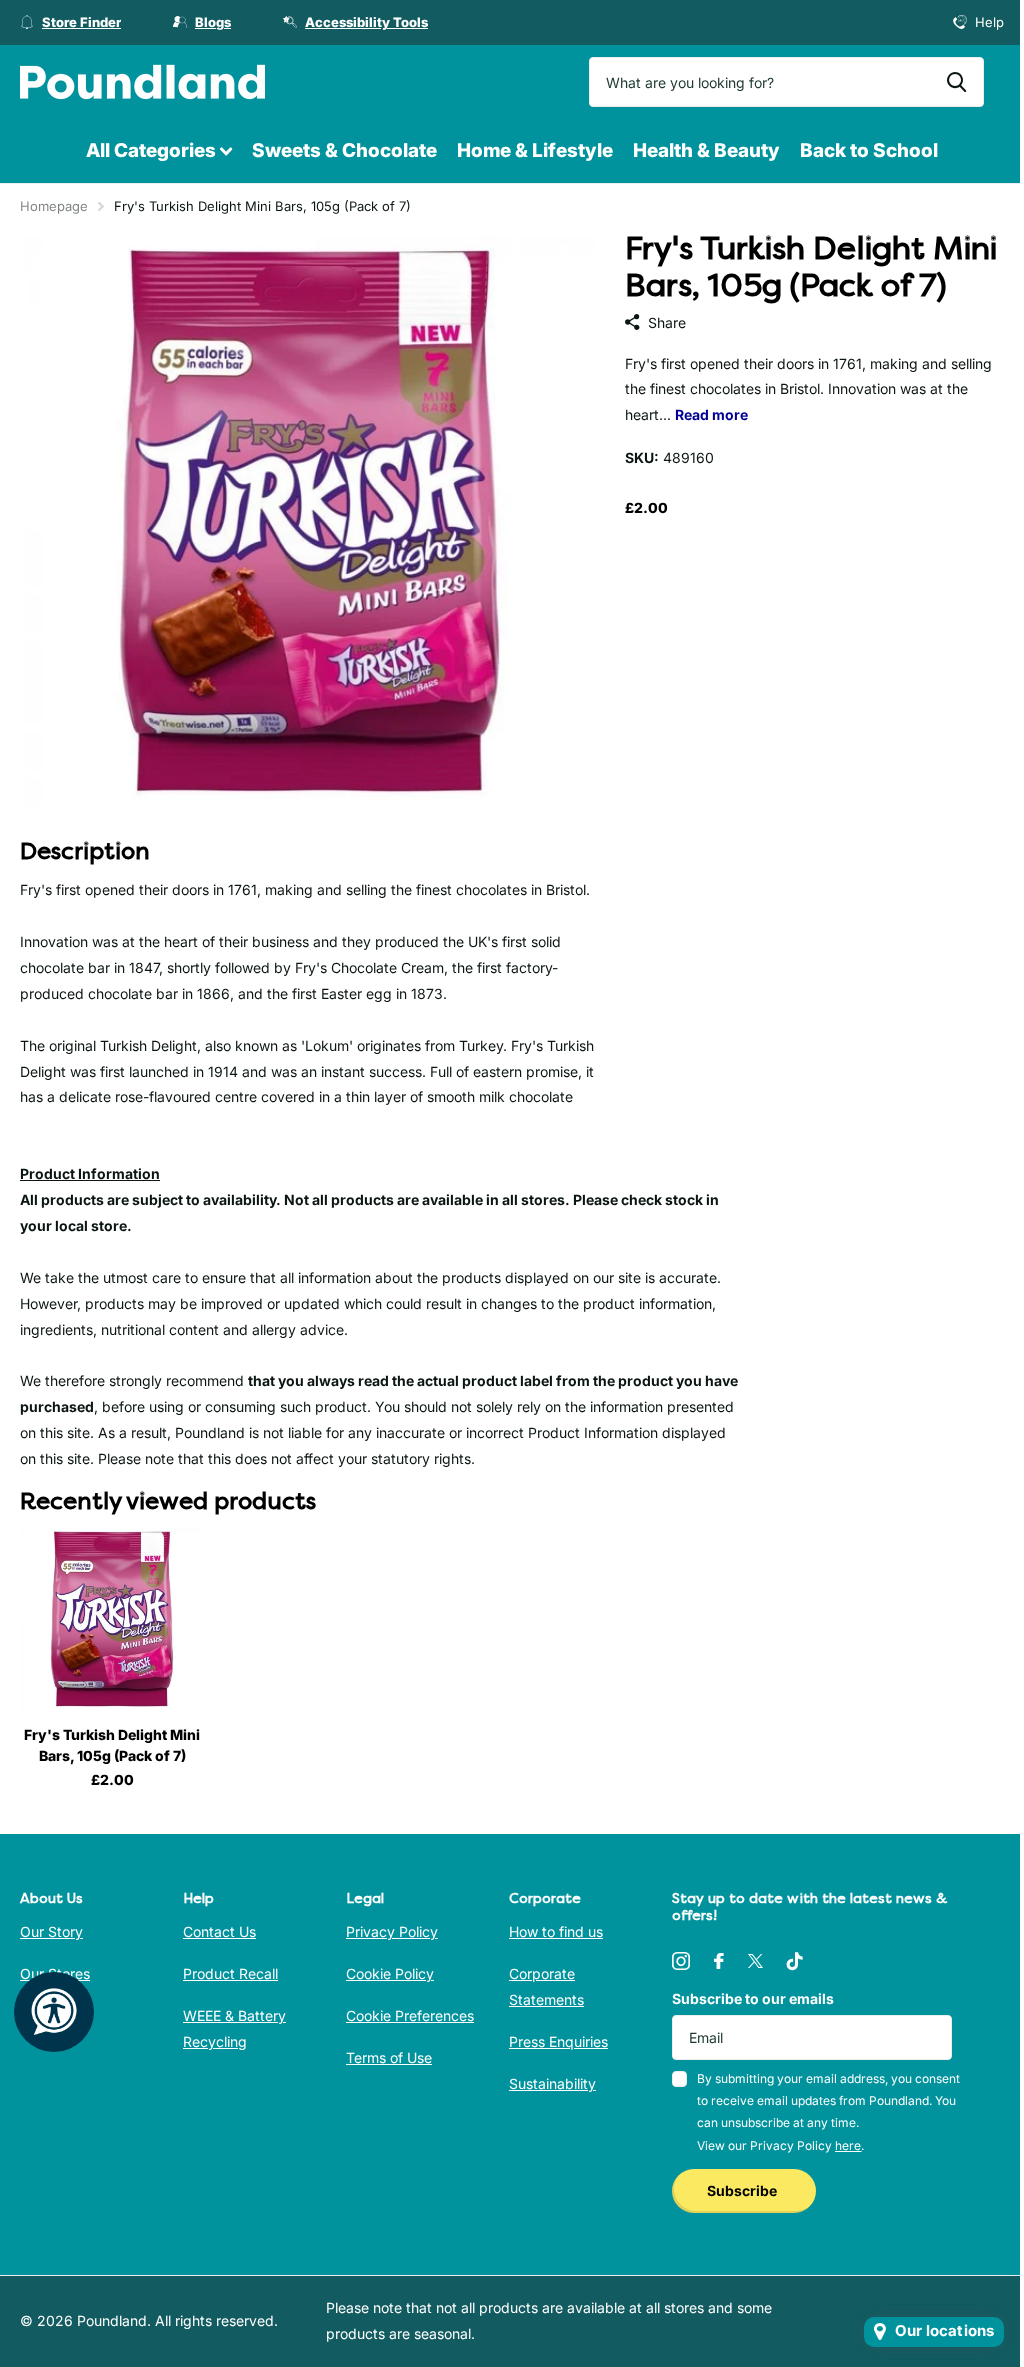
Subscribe (743, 2190)
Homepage (54, 206)
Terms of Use (389, 2057)
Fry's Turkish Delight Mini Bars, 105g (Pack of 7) (112, 1745)
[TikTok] (795, 1961)
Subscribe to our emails (753, 1998)
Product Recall (230, 1973)
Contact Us (219, 1931)
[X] (755, 1961)
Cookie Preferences (410, 2015)
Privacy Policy (392, 1931)
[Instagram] (681, 1961)
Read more (711, 414)
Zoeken (956, 82)
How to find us (556, 1931)
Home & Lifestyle (535, 150)
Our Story (51, 1931)
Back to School (869, 150)
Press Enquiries (558, 2041)
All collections (159, 151)
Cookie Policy (390, 1973)
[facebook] (719, 1961)
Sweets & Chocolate (344, 150)
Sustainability (552, 2083)
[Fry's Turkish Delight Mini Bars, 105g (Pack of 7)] (112, 1619)
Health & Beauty (706, 150)
